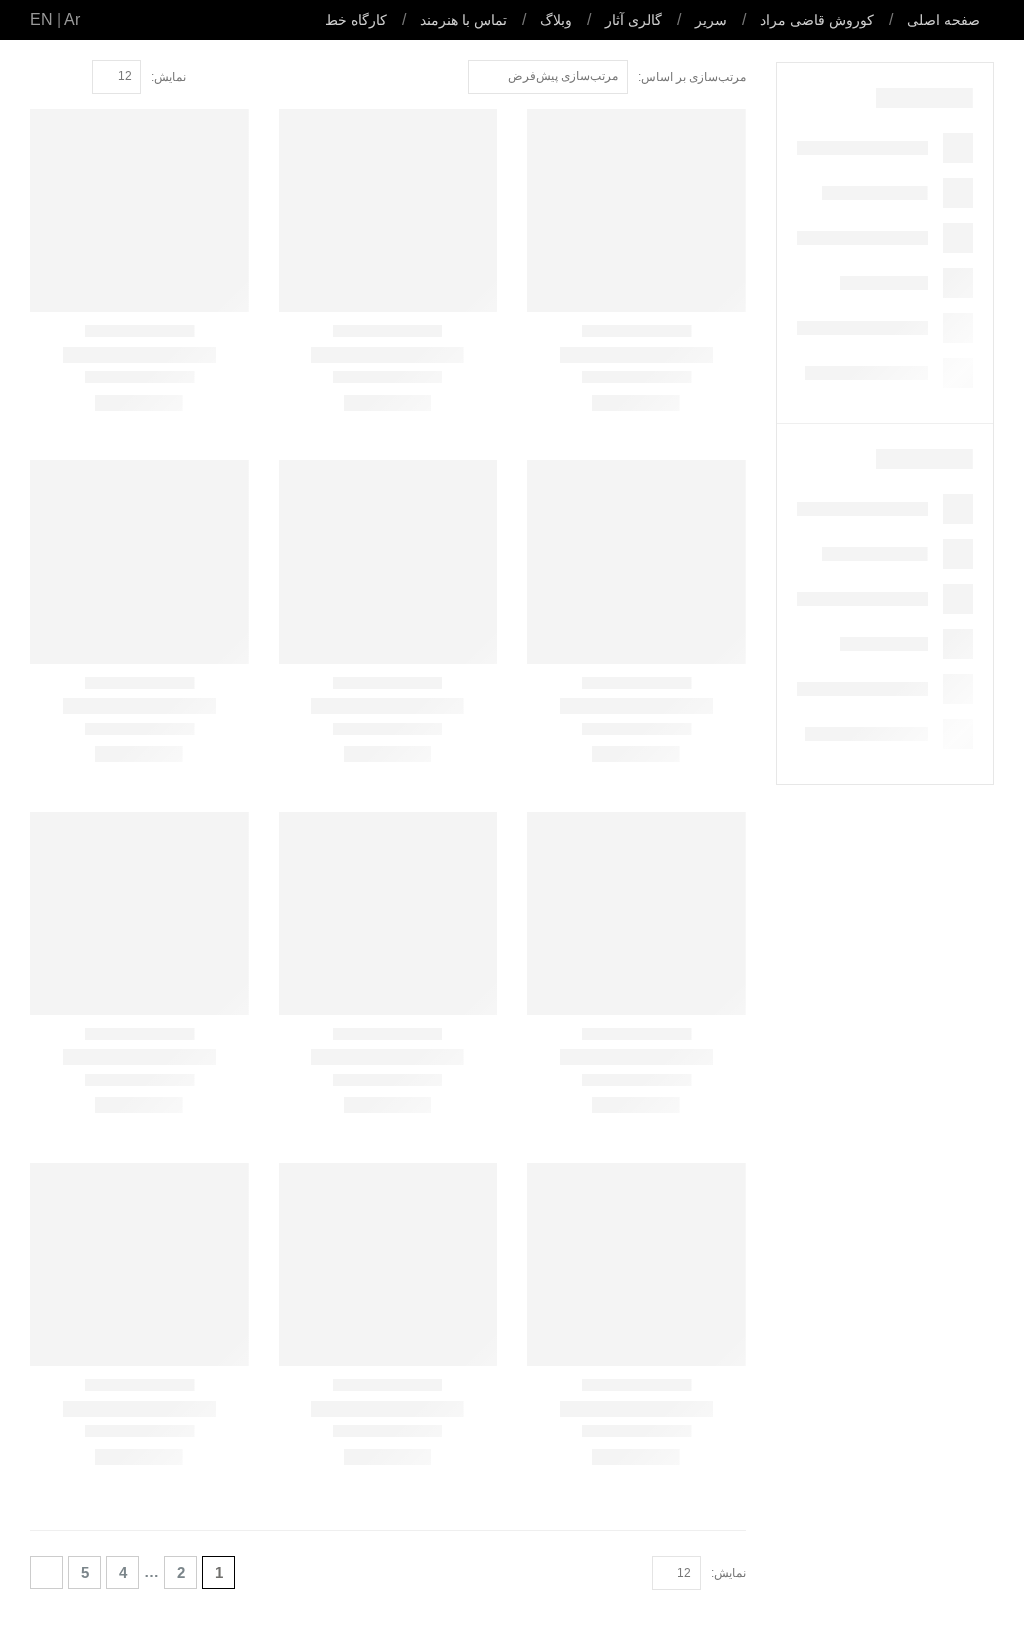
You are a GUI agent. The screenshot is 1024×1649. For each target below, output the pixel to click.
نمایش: (168, 77)
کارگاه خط (356, 20)
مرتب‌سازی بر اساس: (692, 77)
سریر (711, 20)
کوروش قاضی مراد (817, 20)
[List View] (49, 77)
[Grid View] (72, 77)
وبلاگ (556, 20)
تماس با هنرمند (463, 20)
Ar (72, 19)
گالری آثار (633, 20)
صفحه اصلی (943, 20)
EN (41, 19)
